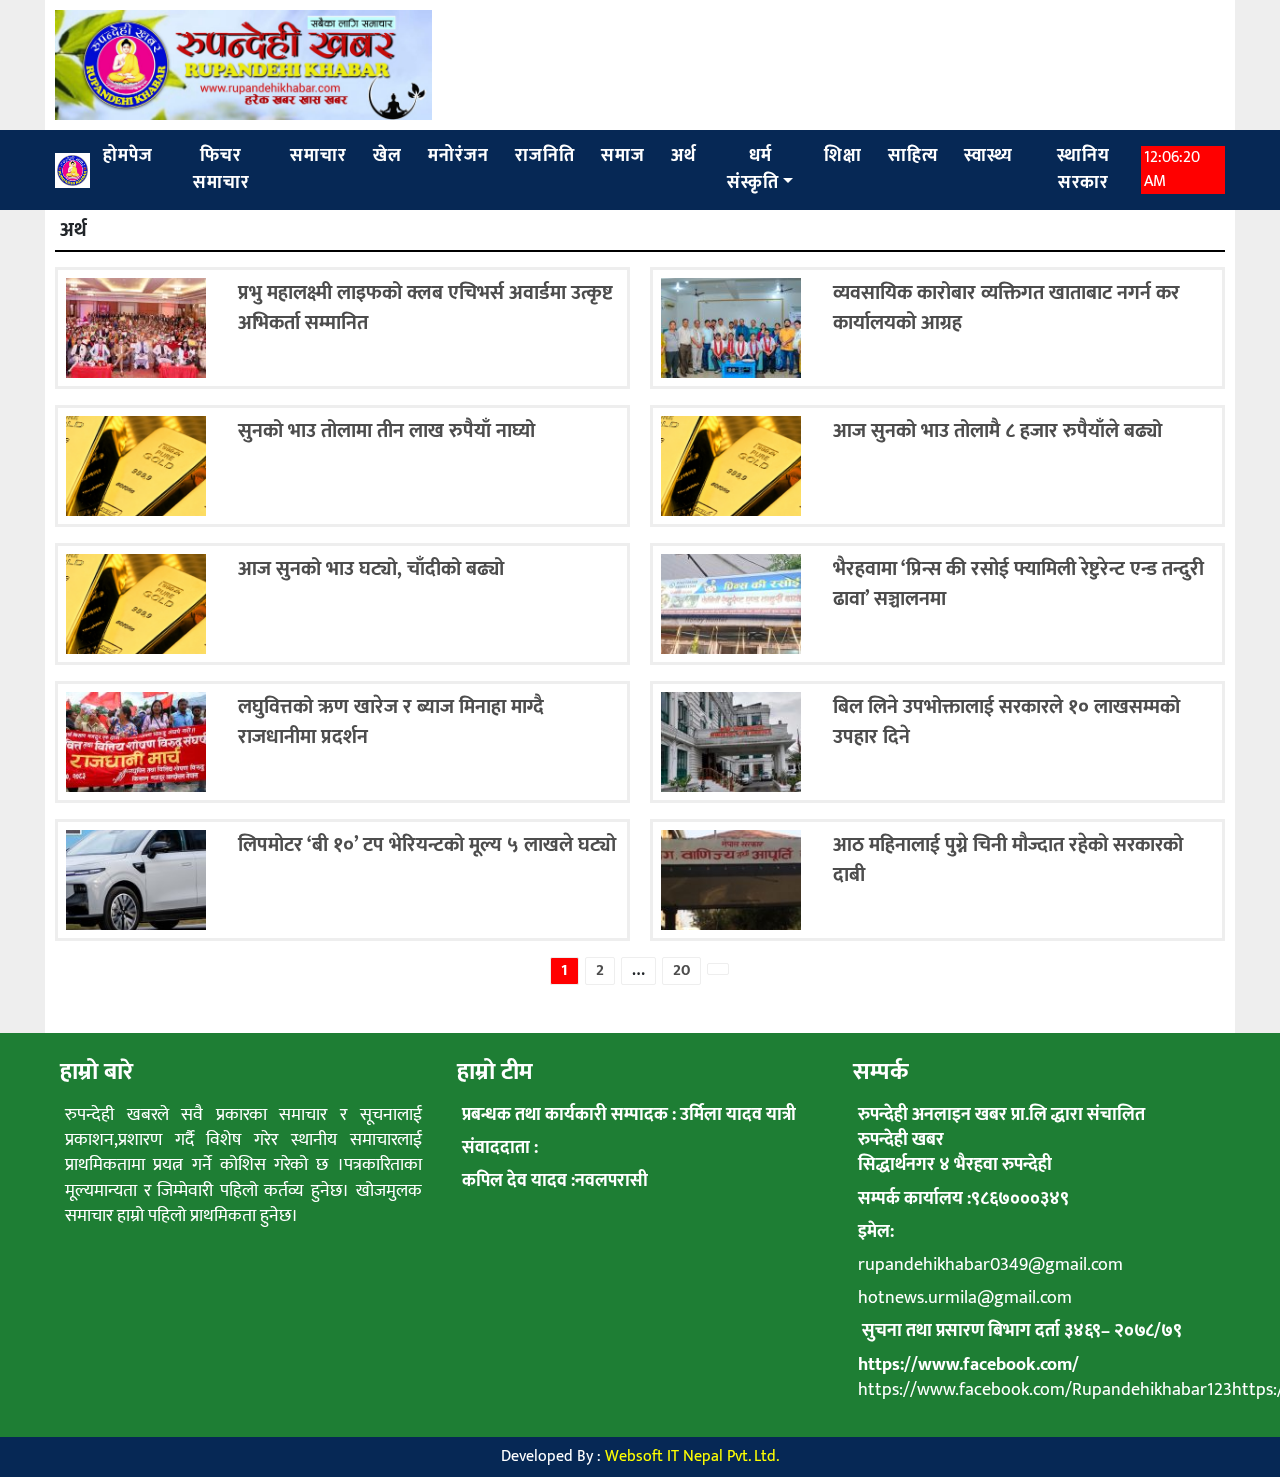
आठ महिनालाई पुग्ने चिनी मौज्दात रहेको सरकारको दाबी (1008, 860)
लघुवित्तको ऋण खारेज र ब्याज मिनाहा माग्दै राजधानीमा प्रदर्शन (391, 722)
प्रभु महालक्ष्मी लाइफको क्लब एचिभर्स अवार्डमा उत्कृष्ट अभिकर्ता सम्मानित (425, 308)
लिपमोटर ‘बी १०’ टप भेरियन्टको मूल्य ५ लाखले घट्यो (427, 845)
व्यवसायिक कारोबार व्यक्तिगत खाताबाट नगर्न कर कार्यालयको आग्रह (1006, 308)
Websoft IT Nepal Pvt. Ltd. (692, 1456)
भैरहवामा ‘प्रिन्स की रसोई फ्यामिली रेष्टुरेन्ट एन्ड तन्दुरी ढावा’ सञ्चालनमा (1018, 584)
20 (681, 970)
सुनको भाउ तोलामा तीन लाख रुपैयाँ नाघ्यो (386, 431)
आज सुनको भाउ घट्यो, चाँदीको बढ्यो (371, 569)
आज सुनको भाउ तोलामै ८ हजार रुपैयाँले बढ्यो (997, 431)
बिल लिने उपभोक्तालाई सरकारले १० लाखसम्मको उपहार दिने (1006, 722)
